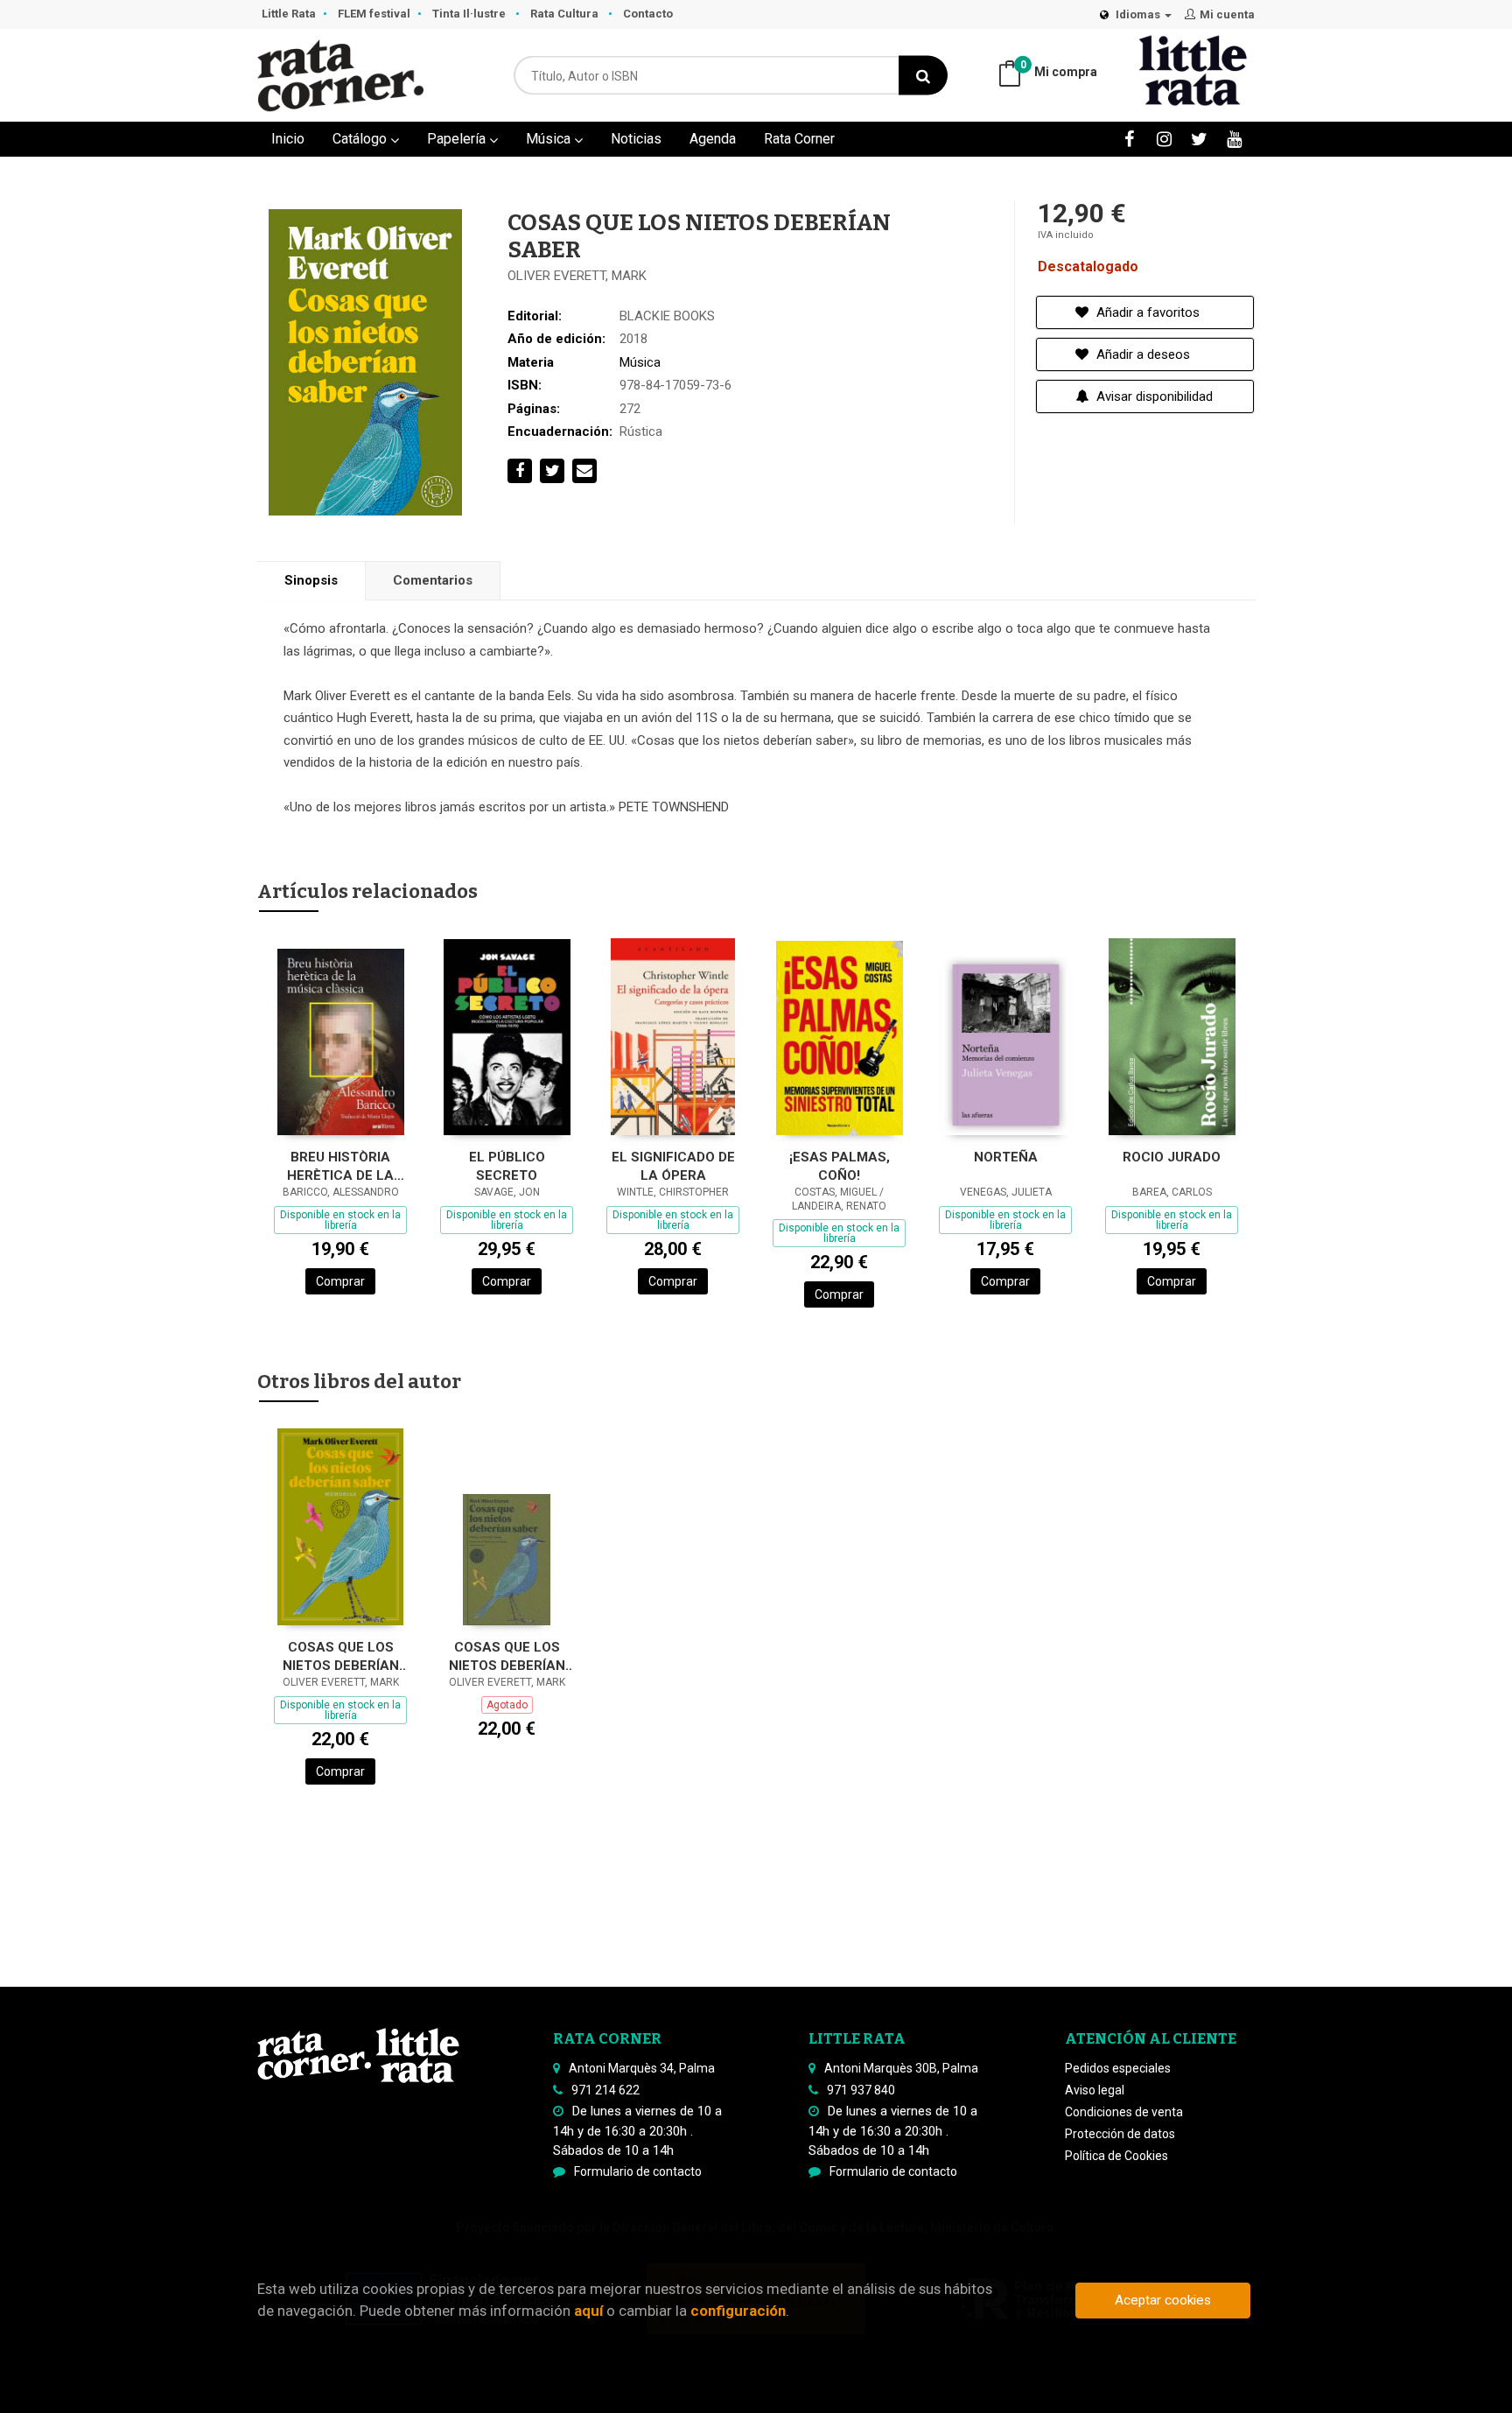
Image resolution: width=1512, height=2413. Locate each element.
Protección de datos (1120, 2134)
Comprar (340, 1281)
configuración (738, 2311)
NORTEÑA (1006, 1157)
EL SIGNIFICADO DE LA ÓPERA (673, 1166)
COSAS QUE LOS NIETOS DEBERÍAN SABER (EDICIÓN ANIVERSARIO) (341, 1656)
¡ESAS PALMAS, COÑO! (840, 1166)
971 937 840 (861, 2090)
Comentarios (433, 580)
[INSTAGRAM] (1164, 139)
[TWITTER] (1199, 139)
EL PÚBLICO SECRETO (507, 1166)
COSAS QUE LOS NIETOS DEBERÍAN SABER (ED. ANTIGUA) (507, 1656)
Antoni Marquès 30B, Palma (901, 2068)
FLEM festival (374, 14)
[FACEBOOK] (1129, 139)
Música (550, 139)
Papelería (458, 139)
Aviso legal (1095, 2090)
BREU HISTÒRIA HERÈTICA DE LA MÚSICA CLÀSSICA (340, 1166)
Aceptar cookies (1163, 2300)
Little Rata (289, 14)
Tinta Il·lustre (470, 14)
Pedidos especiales (1118, 2068)
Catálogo (361, 139)
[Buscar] (923, 76)
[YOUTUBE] (1234, 139)
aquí (588, 2311)
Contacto (648, 14)
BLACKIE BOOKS (667, 316)
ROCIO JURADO (1172, 1157)
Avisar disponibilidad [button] (1153, 396)
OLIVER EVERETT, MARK (577, 276)
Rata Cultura (566, 14)
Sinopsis (311, 580)
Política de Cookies (1116, 2156)
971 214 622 (605, 2090)
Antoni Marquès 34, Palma (642, 2068)
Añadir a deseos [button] (1141, 354)
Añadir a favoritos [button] (1146, 312)
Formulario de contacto (638, 2171)
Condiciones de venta (1124, 2112)
